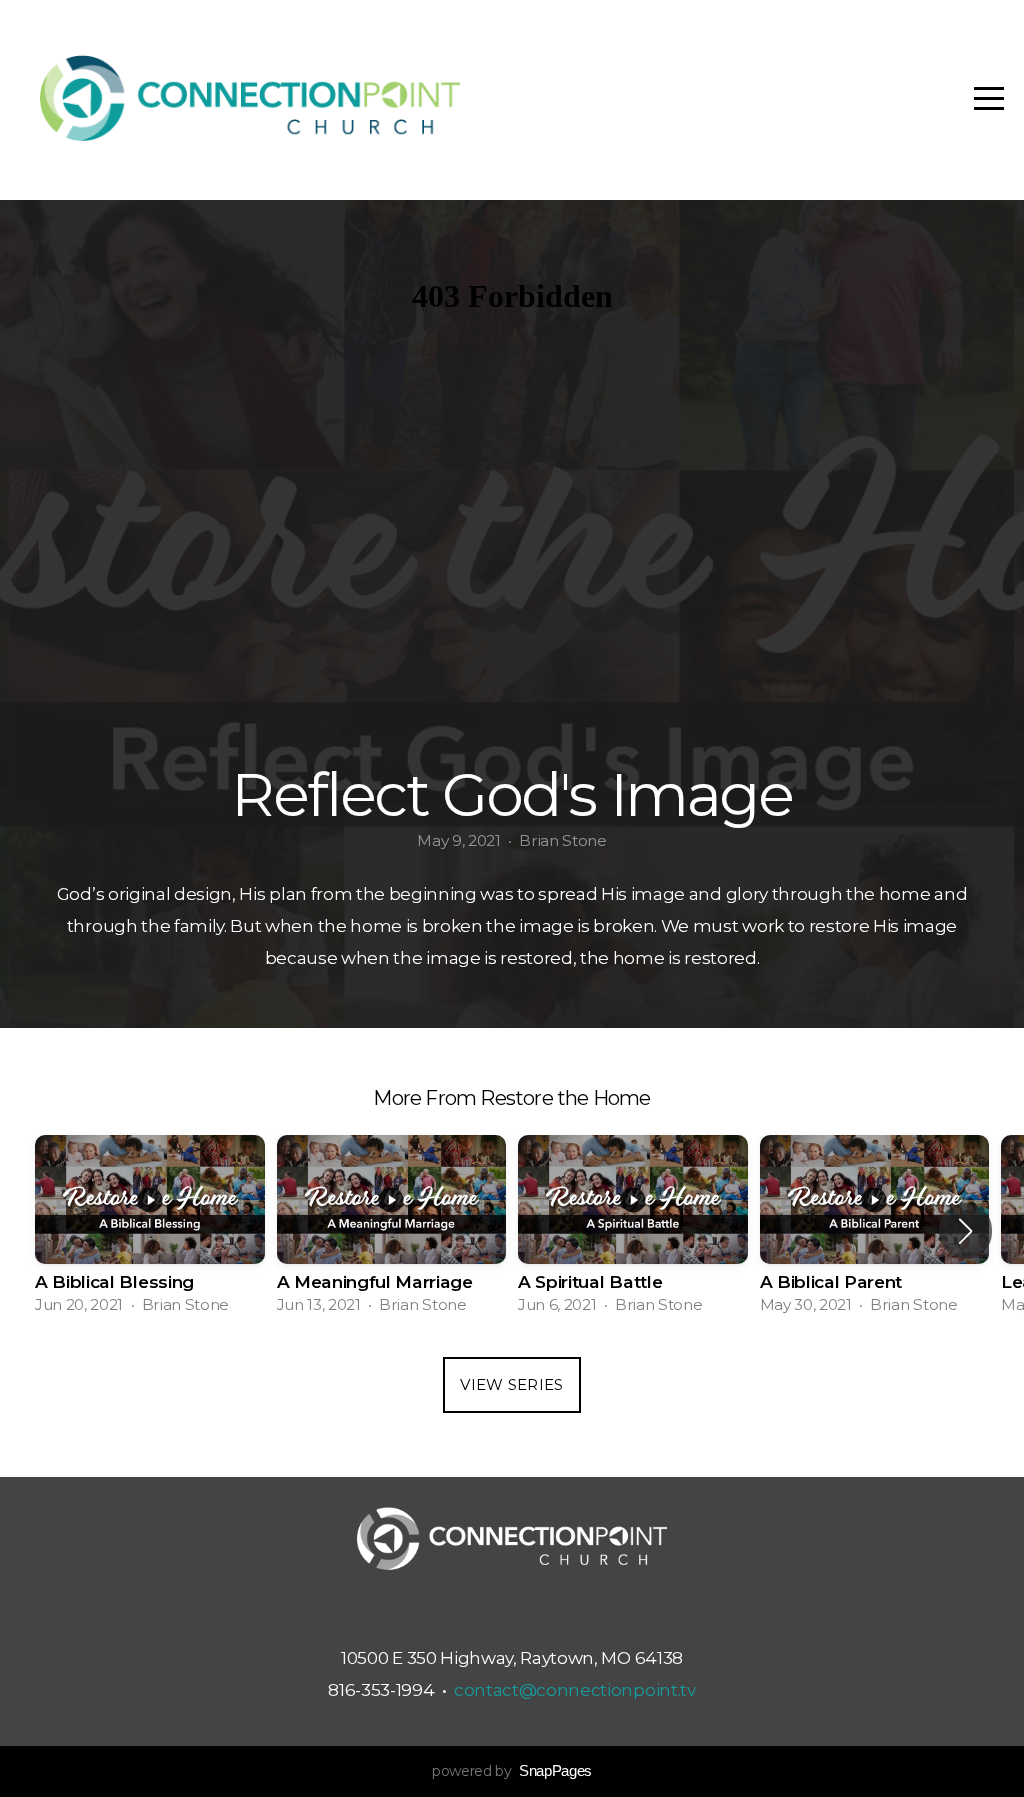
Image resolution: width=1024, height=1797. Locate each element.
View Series (511, 1384)
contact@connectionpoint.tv (575, 1689)
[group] (150, 1231)
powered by (512, 1771)
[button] (965, 1231)
